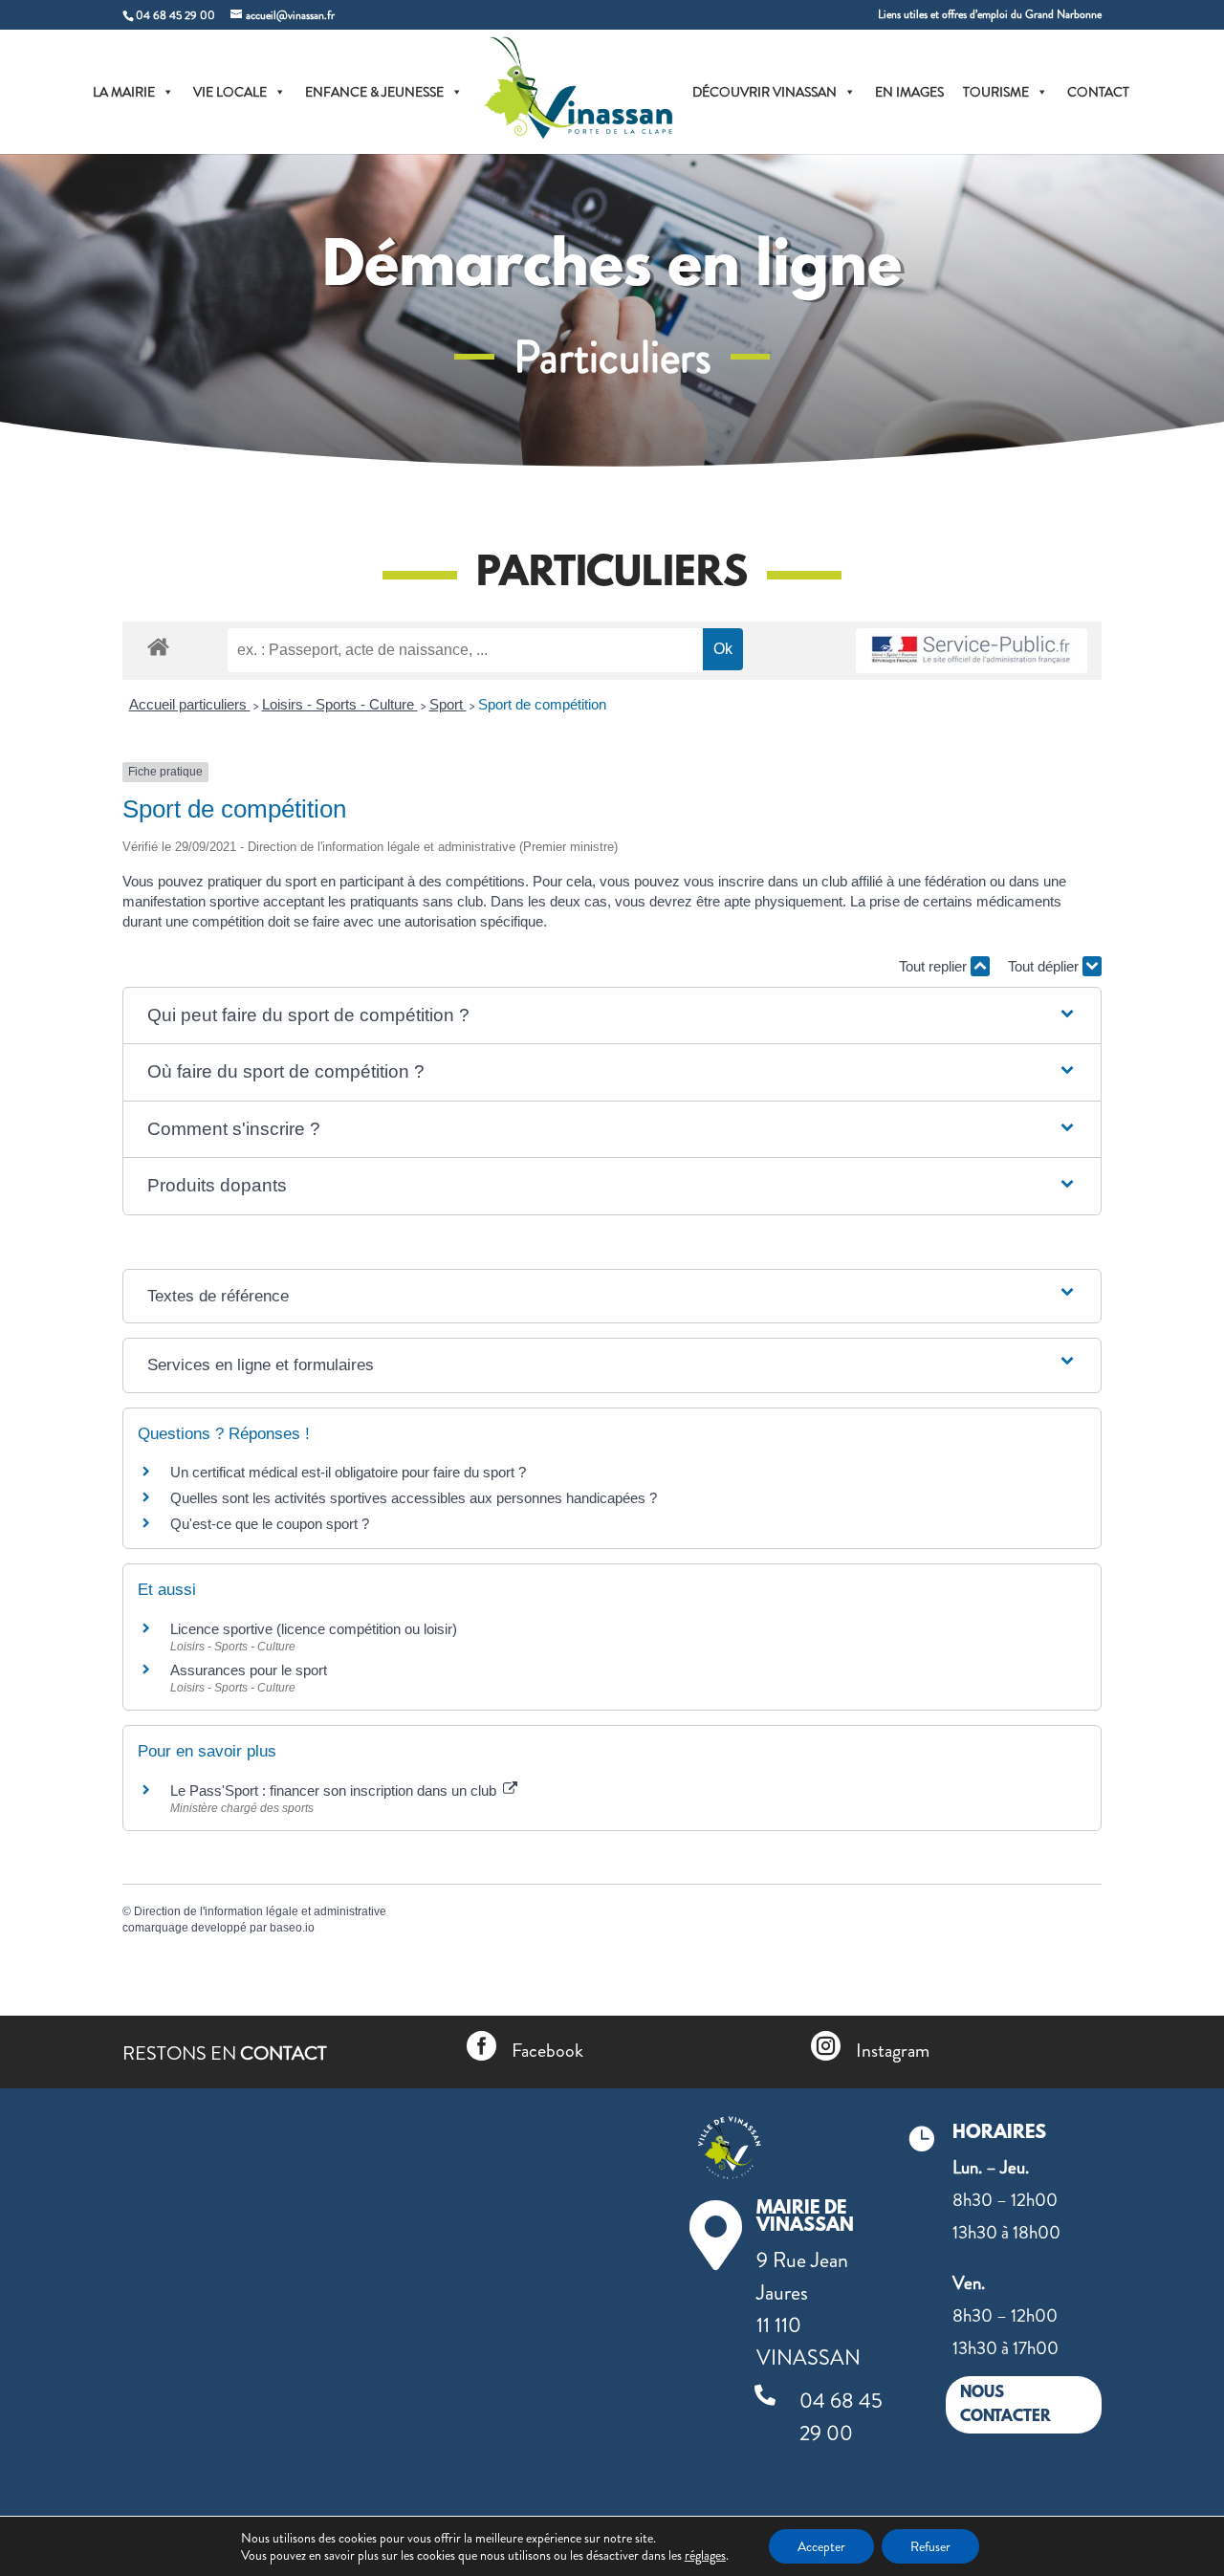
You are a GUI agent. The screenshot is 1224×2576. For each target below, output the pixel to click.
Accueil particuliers (190, 704)
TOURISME (996, 92)
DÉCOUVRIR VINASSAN (765, 92)
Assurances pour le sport (249, 1670)
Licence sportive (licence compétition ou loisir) (314, 1629)
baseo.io (292, 1928)
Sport (448, 704)
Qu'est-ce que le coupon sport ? (270, 1524)
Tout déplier (1045, 966)
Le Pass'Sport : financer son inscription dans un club (335, 1790)
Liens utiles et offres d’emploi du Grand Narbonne (990, 16)
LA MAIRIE (124, 92)
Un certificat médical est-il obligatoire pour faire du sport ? (348, 1472)
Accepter (821, 2546)
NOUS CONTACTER (1005, 2405)
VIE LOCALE (230, 92)
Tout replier (935, 966)
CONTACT (1098, 92)
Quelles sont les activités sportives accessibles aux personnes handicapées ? (414, 1498)
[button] (612, 1016)
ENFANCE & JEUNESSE (374, 92)
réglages (705, 2555)
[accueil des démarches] (158, 646)
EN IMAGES (909, 92)
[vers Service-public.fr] (972, 651)
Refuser (930, 2546)
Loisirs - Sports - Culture (340, 704)
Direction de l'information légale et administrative (260, 1911)
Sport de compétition (542, 704)
